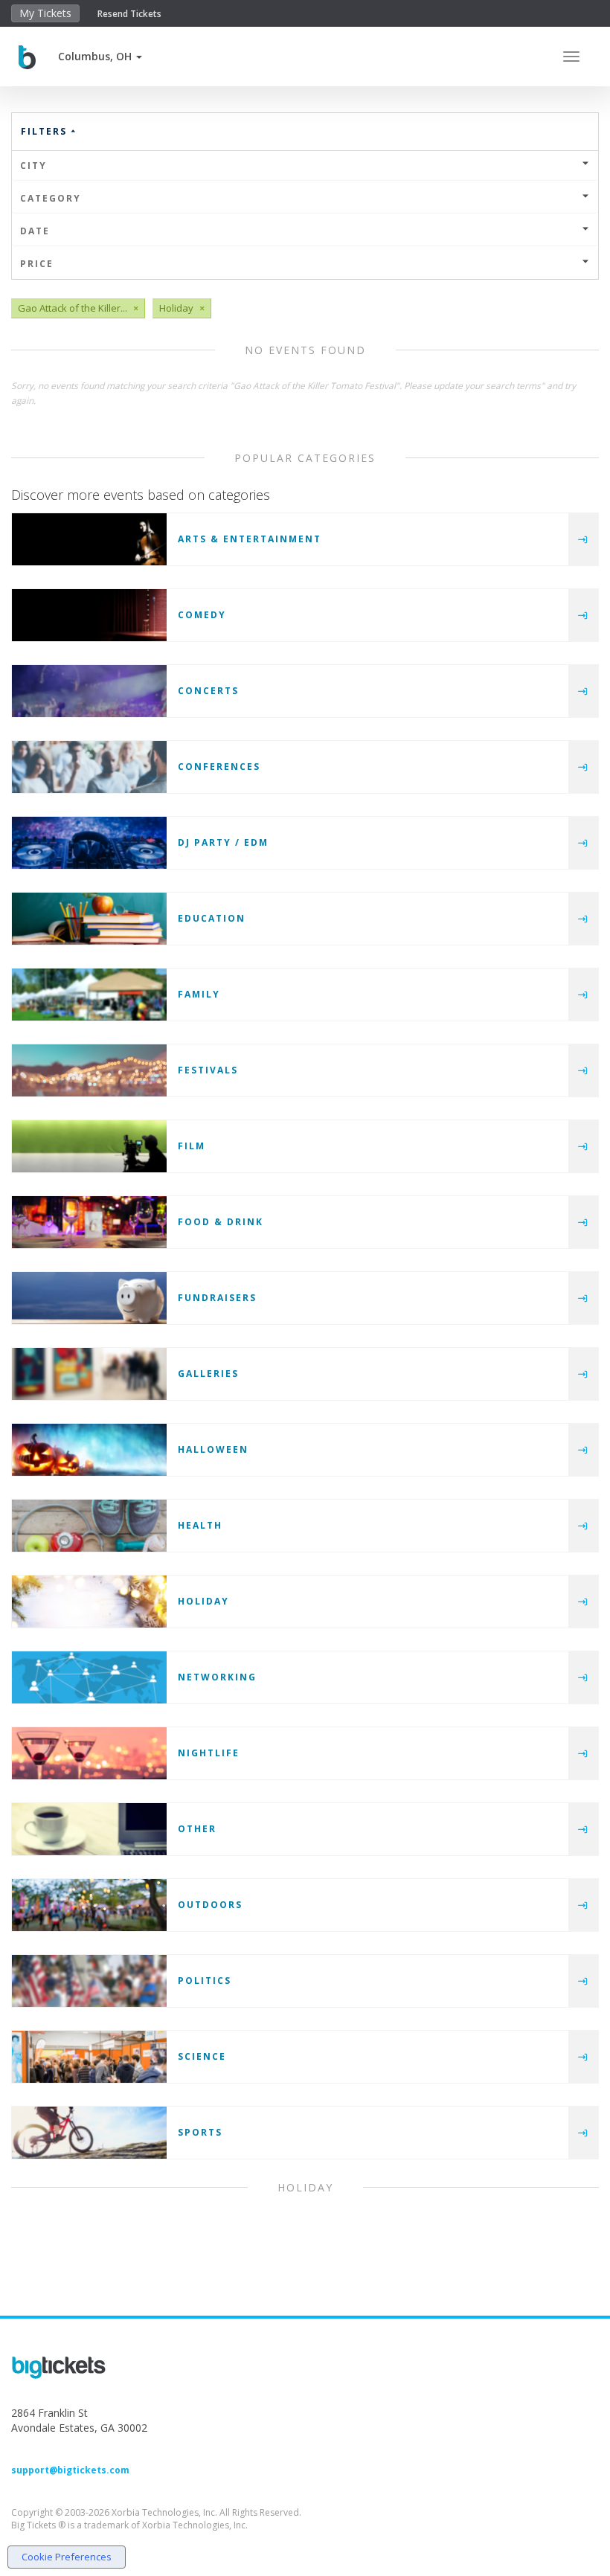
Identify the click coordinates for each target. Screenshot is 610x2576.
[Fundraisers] (89, 1298)
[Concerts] (89, 691)
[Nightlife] (89, 1753)
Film (192, 1146)
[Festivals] (89, 1070)
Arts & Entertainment (250, 539)
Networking (217, 1677)
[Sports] (89, 2133)
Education (212, 918)
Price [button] (37, 264)
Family (199, 994)
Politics (205, 1981)
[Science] (89, 2057)
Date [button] (35, 231)
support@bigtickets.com (70, 2470)
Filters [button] (46, 131)
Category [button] (51, 198)
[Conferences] (89, 767)
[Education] (89, 919)
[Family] (89, 995)
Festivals (208, 1070)
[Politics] (89, 1981)
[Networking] (89, 1677)
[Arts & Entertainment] (89, 539)
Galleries (208, 1374)
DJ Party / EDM (223, 842)
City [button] (33, 166)
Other (197, 1829)
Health (200, 1525)
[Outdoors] (89, 1905)
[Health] (89, 1526)
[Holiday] (89, 1602)
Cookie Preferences (67, 2557)
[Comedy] (89, 615)
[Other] (89, 1829)
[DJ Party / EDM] (89, 843)
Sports (200, 2132)
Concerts (208, 691)
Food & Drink (221, 1222)
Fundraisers (217, 1298)
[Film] (89, 1146)
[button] (100, 56)
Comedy (202, 615)
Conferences (219, 767)
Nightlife (209, 1753)
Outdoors (210, 1905)
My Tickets (45, 13)
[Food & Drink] (89, 1222)
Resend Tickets (129, 14)
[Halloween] (89, 1450)
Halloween (213, 1449)
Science (202, 2056)
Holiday (203, 1601)
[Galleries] (89, 1374)
